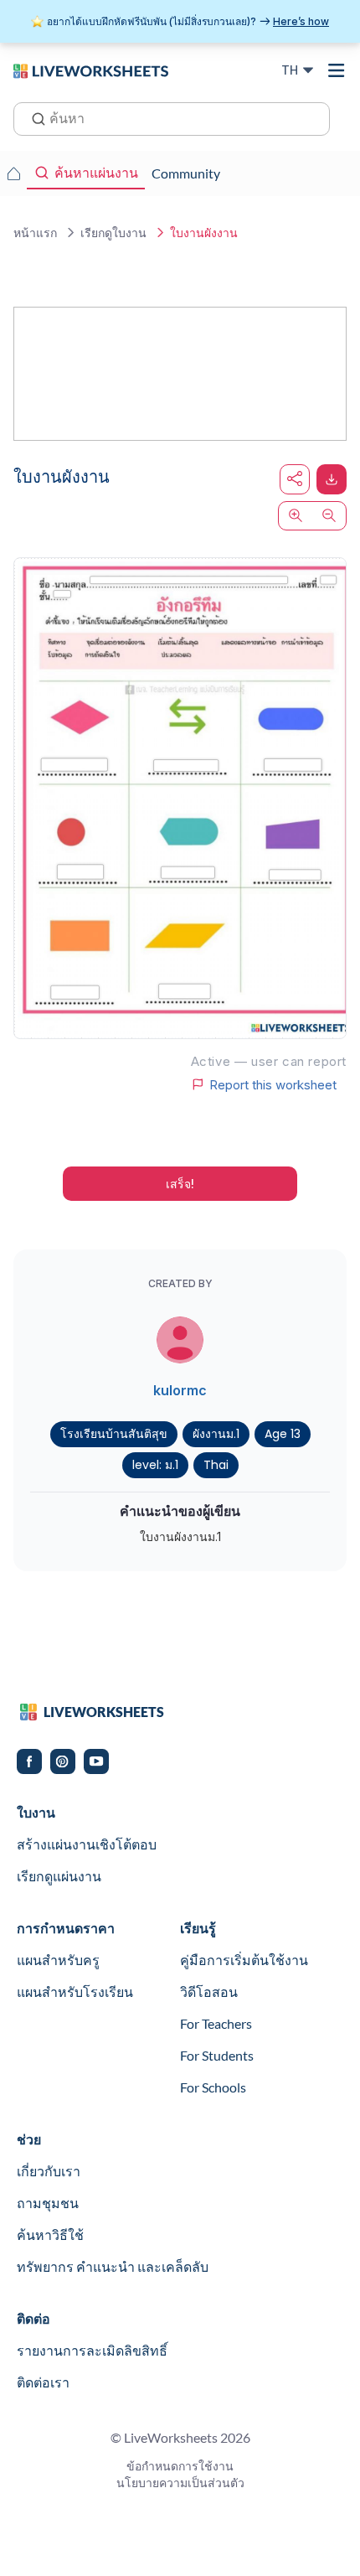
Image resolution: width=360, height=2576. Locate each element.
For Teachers (216, 2023)
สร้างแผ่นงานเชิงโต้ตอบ (87, 1844)
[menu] (337, 70)
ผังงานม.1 (216, 1434)
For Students (217, 2055)
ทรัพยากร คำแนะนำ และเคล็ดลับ (113, 2266)
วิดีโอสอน (209, 1991)
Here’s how (301, 21)
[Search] (33, 117)
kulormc (180, 1390)
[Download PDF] (332, 479)
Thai (216, 1465)
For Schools (213, 2087)
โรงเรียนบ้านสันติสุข (114, 1434)
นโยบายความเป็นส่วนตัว (180, 2483)
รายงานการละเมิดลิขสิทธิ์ (92, 2350)
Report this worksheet (273, 1084)
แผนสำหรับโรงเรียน (75, 1991)
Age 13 (283, 1434)
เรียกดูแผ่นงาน (59, 1876)
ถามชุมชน (48, 2203)
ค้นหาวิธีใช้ (50, 2235)
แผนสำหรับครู (58, 1960)
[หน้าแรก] (91, 70)
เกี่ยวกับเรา (49, 2171)
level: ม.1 (155, 1465)
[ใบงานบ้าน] (13, 173)
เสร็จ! (180, 1184)
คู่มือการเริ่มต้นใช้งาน (244, 1960)
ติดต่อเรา (43, 2382)
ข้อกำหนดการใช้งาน (180, 2466)
